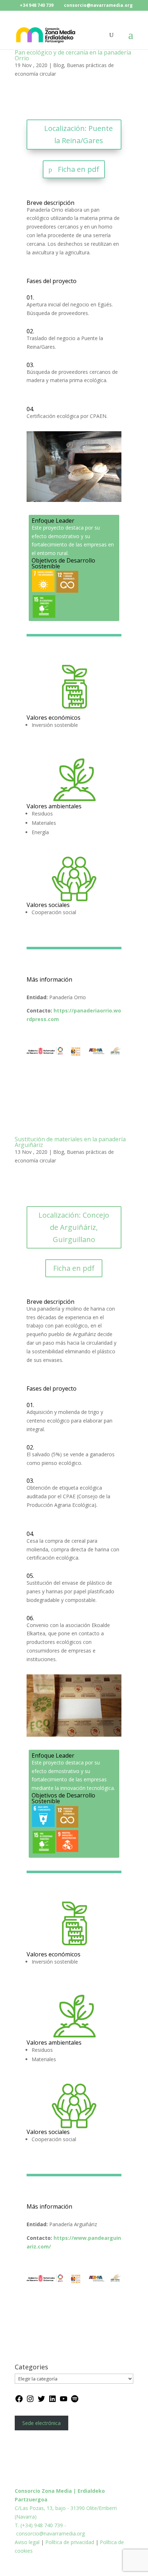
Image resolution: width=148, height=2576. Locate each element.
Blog (59, 65)
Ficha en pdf (78, 169)
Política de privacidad (70, 2542)
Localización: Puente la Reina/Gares (78, 134)
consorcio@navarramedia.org (50, 2533)
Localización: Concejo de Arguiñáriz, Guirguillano (74, 1227)
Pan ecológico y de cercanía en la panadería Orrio (73, 55)
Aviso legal (28, 2542)
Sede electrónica (41, 2423)
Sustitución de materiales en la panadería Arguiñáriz (70, 1142)
